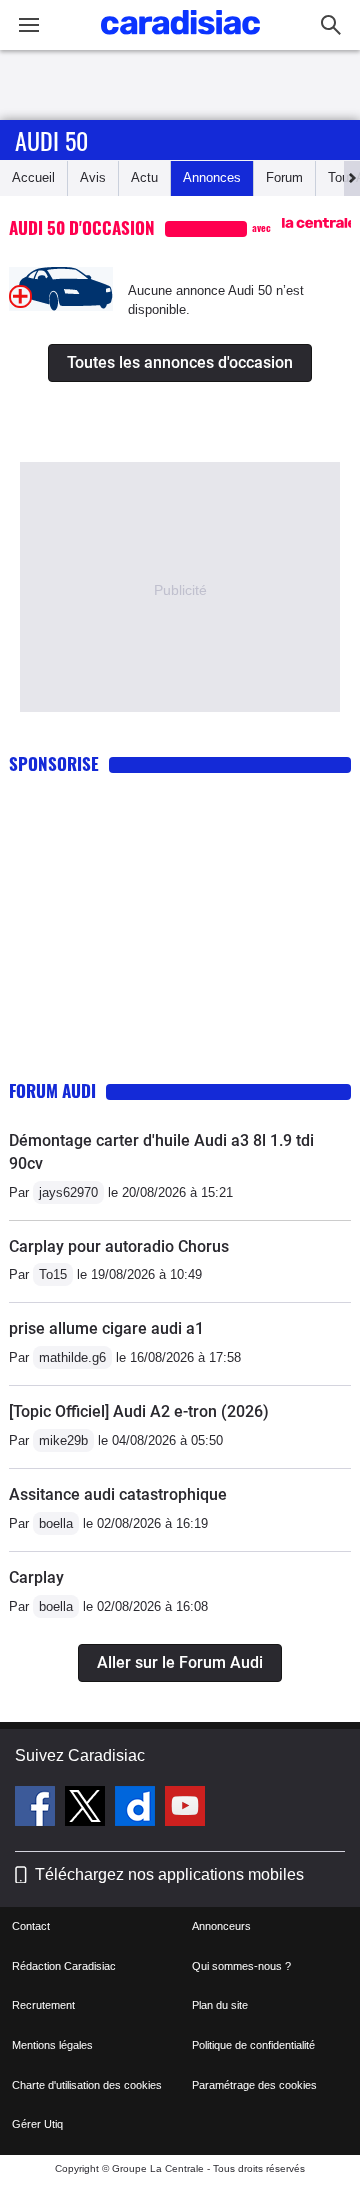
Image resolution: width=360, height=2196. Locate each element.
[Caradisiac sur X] (87, 1809)
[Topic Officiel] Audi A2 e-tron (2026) (139, 1411)
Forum (284, 177)
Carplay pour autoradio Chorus (119, 1246)
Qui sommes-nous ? (241, 1966)
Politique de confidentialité (253, 2045)
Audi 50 (51, 140)
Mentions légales (52, 2045)
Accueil (33, 177)
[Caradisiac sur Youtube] (185, 1809)
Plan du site (220, 2005)
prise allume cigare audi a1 (106, 1328)
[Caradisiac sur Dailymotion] (137, 1809)
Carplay (36, 1577)
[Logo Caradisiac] (180, 40)
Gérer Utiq (37, 2124)
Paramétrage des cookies (254, 2085)
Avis (93, 177)
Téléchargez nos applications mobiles (169, 1874)
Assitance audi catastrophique (118, 1494)
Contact (31, 1926)
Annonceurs (221, 1926)
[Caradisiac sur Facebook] (37, 1809)
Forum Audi (52, 1090)
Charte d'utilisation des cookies (87, 2085)
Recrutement (43, 2005)
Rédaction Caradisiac (64, 1966)
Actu (144, 177)
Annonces (212, 177)
